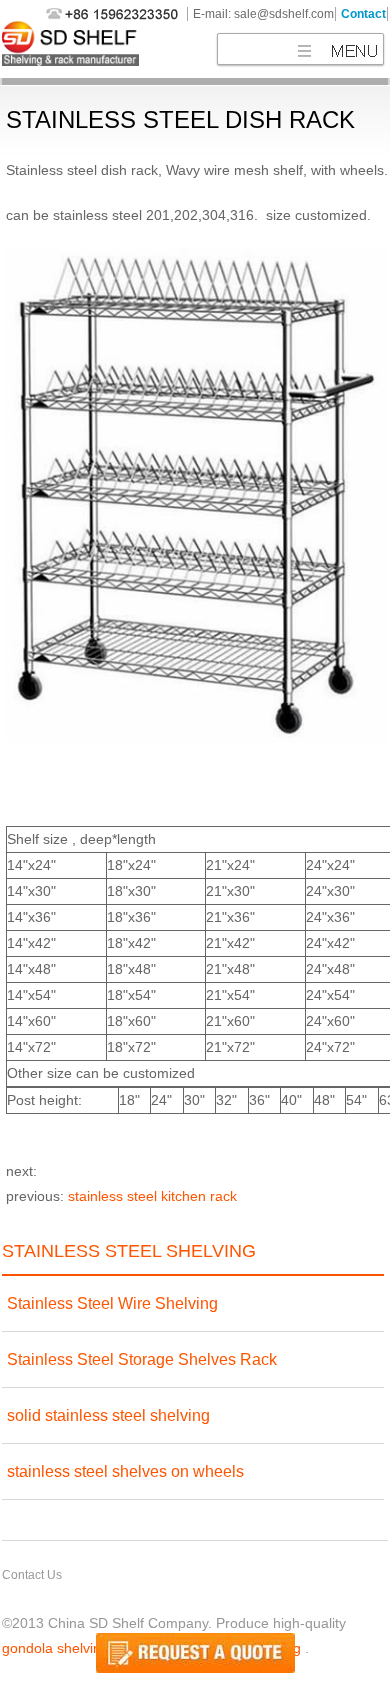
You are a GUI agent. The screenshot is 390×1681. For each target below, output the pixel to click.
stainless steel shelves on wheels (125, 1471)
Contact (363, 14)
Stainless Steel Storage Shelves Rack (142, 1359)
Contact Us (32, 1575)
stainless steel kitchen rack (152, 1196)
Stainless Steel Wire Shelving (112, 1303)
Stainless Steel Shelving (129, 1251)
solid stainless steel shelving (108, 1415)
